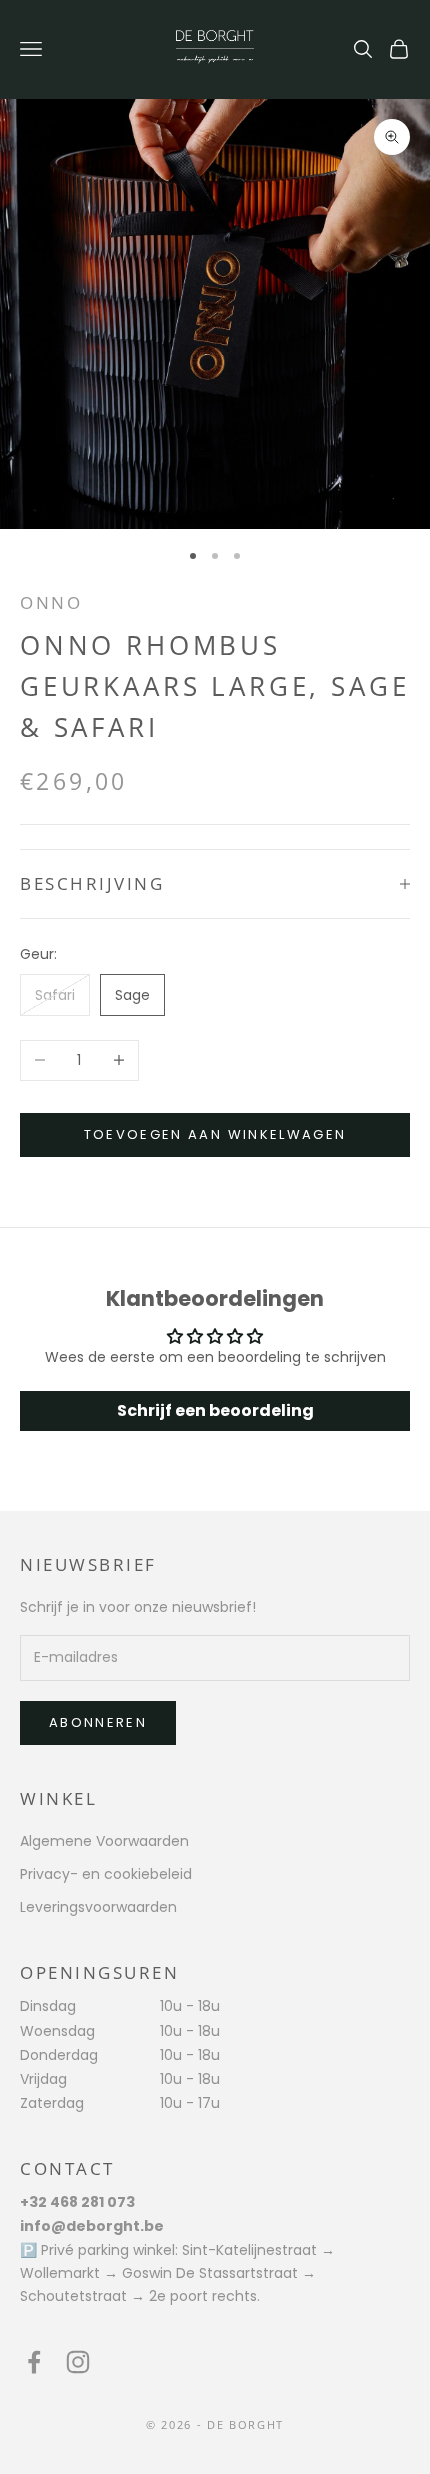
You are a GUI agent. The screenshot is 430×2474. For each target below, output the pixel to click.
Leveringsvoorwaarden (98, 1907)
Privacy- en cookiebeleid (106, 1874)
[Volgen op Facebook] (34, 2362)
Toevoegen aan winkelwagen (215, 1134)
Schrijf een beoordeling (215, 1410)
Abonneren (98, 1722)
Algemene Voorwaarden (104, 1841)
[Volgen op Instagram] (78, 2362)
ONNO (51, 602)
